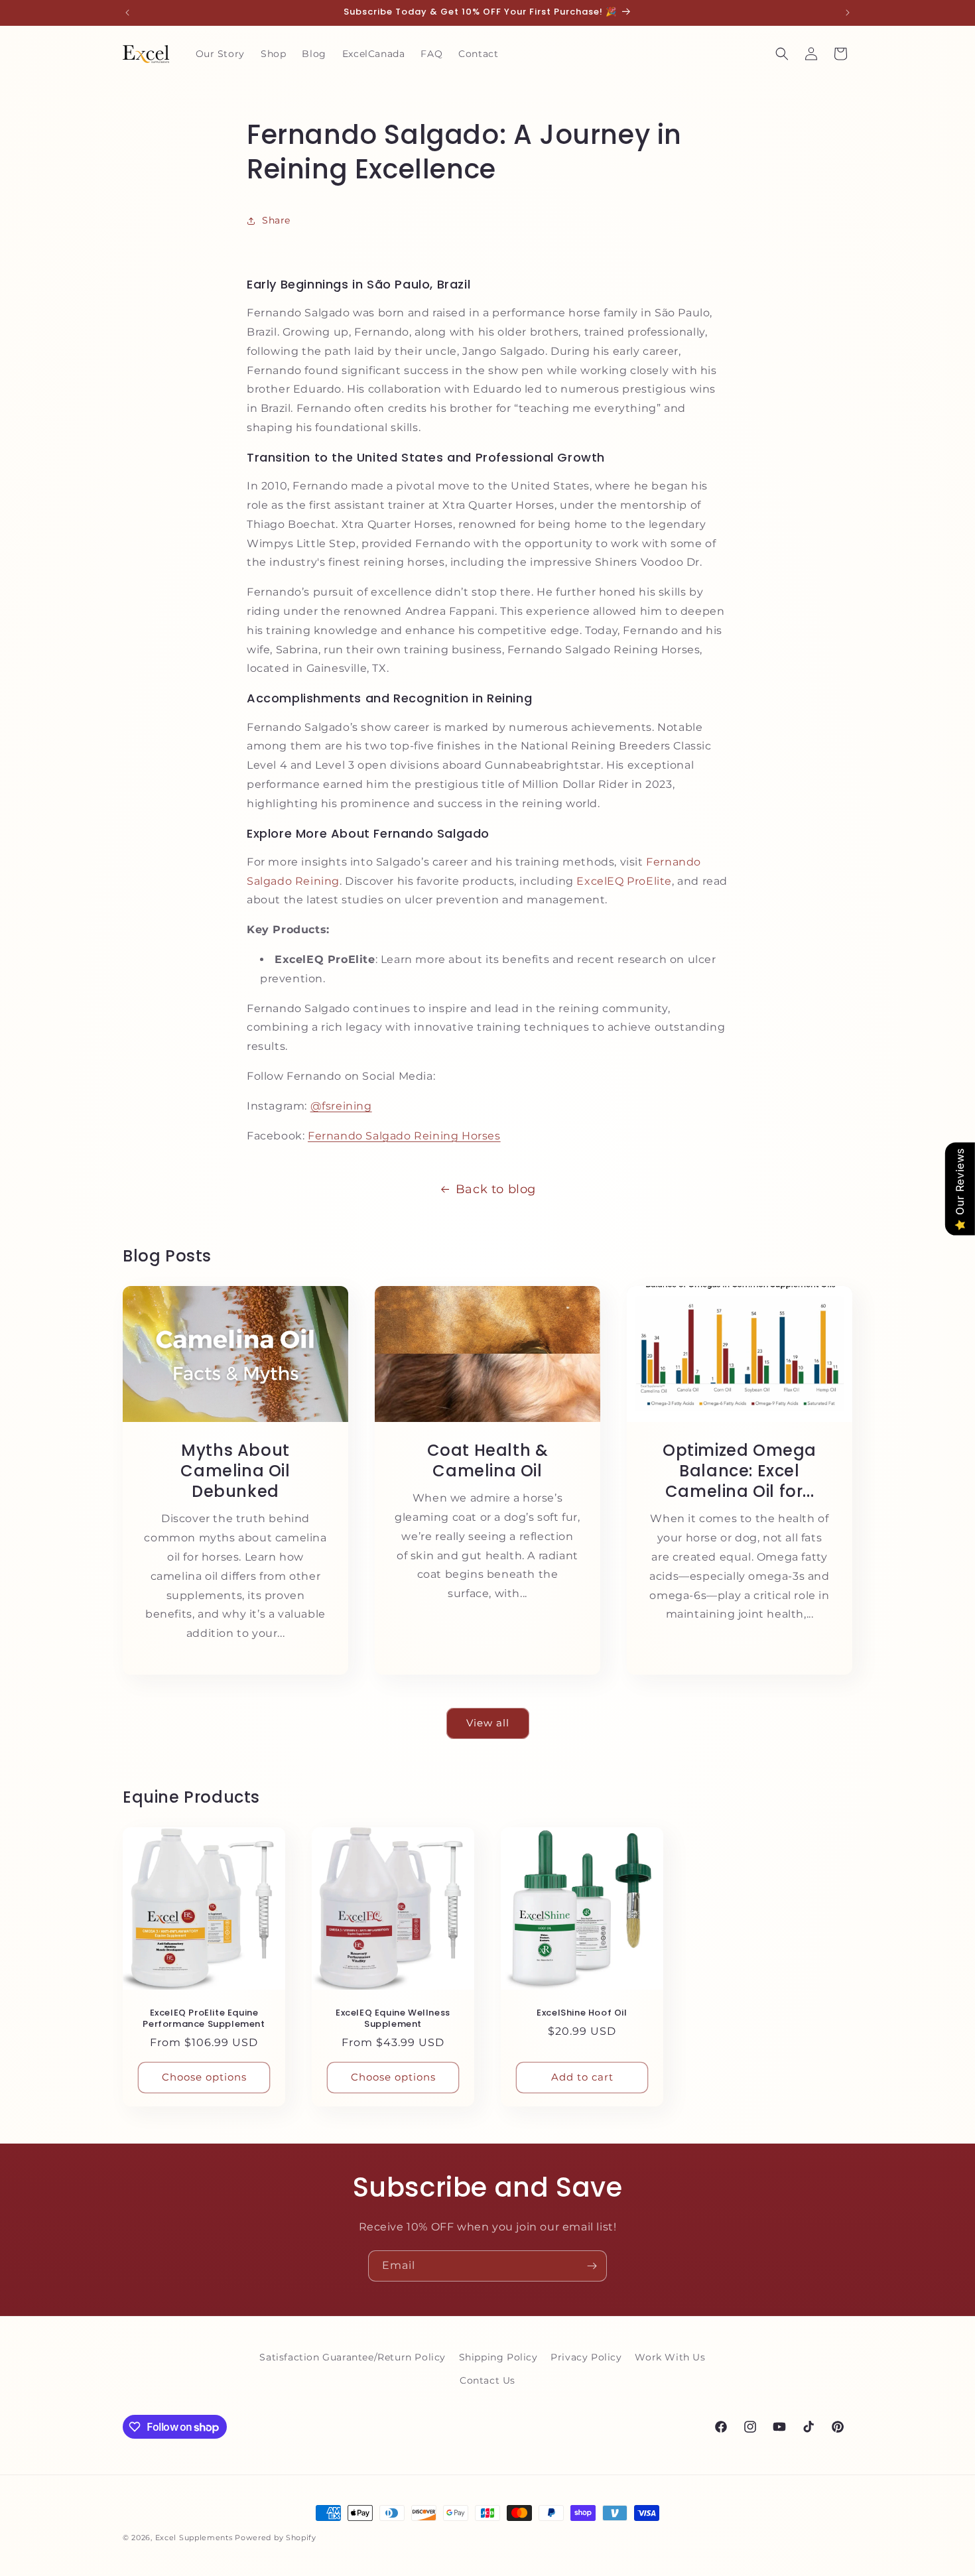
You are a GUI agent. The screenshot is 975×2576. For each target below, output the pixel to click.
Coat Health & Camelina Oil (488, 1460)
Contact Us (487, 2380)
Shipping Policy (498, 2357)
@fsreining (341, 1106)
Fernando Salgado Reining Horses (404, 1136)
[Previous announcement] (127, 13)
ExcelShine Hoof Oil (582, 2013)
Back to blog (496, 1189)
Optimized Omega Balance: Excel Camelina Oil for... (740, 1471)
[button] (782, 54)
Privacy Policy (586, 2357)
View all (488, 1723)
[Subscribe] (592, 2266)
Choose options (204, 2077)
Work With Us (670, 2357)
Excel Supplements (194, 2538)
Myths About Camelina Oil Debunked (235, 1471)
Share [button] (276, 220)
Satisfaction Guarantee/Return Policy (353, 2357)
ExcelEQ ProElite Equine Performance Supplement (204, 2019)
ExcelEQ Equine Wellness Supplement (393, 2019)
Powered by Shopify (276, 2538)
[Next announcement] (848, 13)
